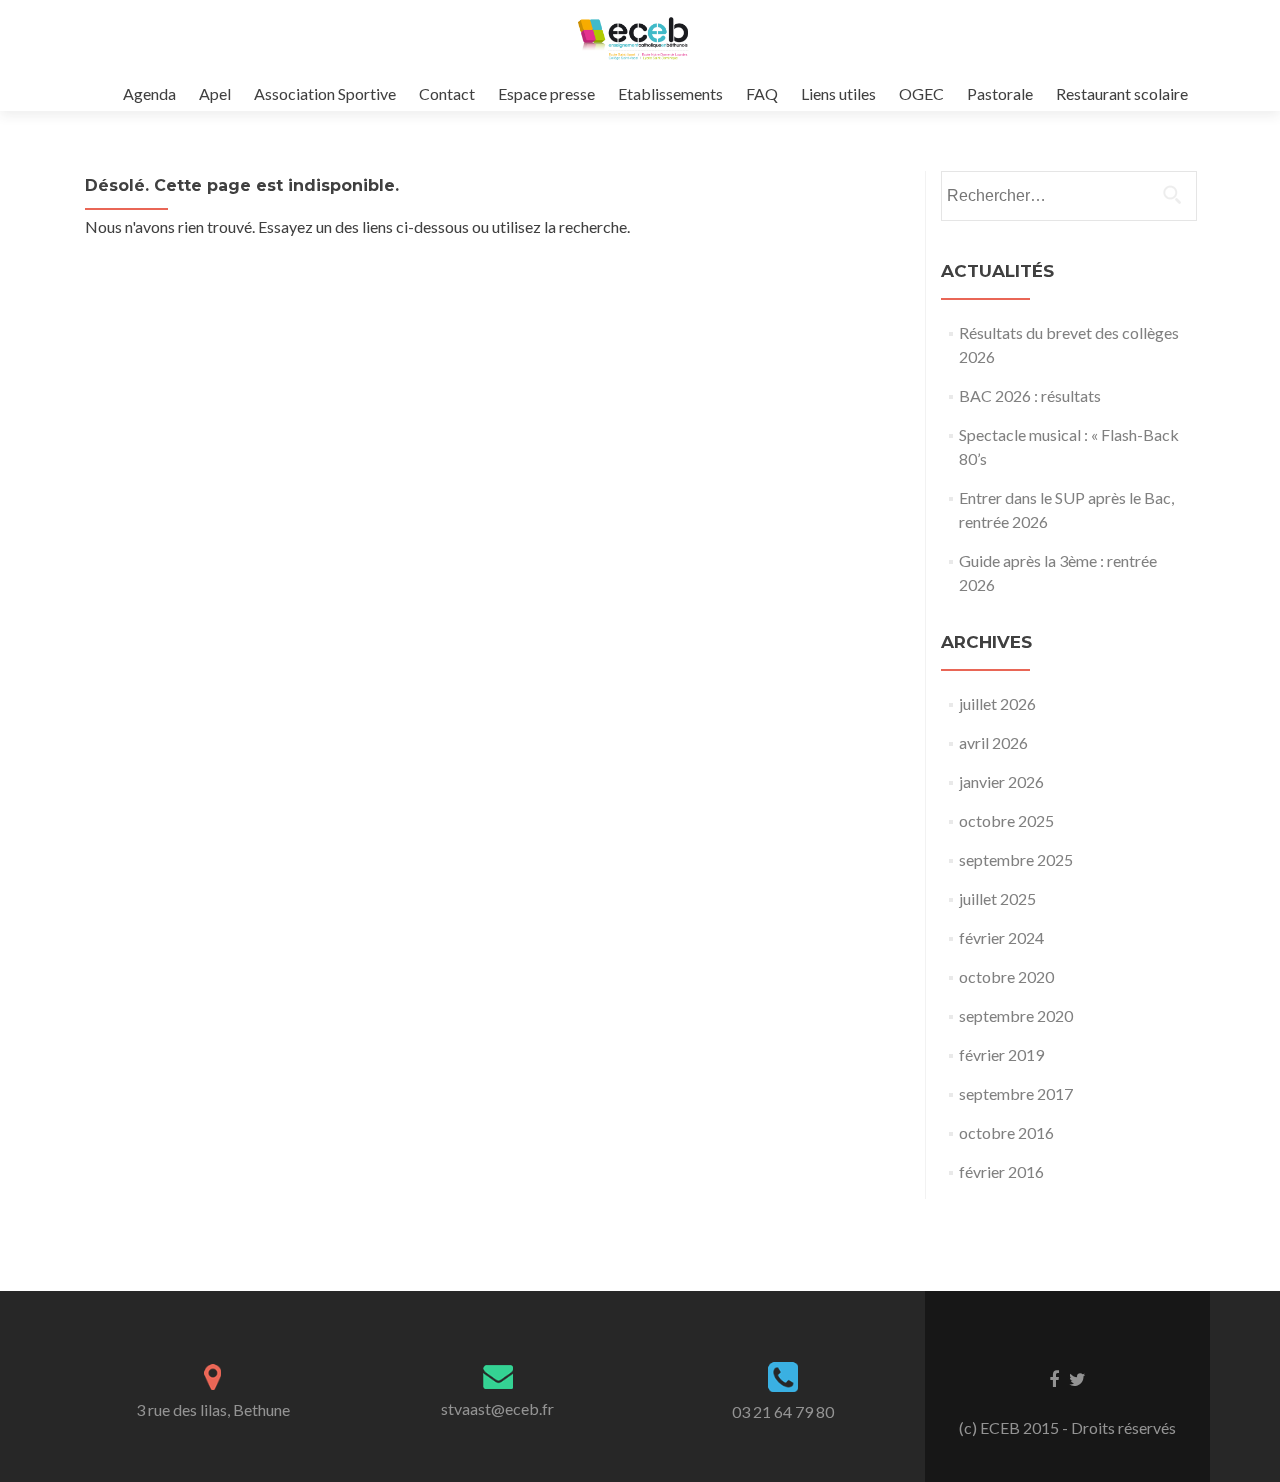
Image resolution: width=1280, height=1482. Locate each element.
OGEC (921, 93)
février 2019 (1001, 1054)
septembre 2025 (1016, 859)
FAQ (762, 93)
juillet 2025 (997, 898)
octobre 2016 (1006, 1132)
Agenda (149, 93)
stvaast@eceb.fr (497, 1408)
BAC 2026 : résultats (1030, 395)
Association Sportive (325, 93)
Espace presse (546, 93)
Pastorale (1000, 93)
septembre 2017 (1016, 1093)
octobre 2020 (1006, 976)
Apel (215, 93)
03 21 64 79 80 (783, 1411)
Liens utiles (838, 93)
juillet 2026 (997, 703)
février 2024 (1001, 937)
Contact (447, 93)
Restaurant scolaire (1122, 93)
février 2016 (1001, 1171)
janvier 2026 (1001, 781)
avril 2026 (993, 742)
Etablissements (670, 93)
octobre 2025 (1006, 820)
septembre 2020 (1016, 1015)
